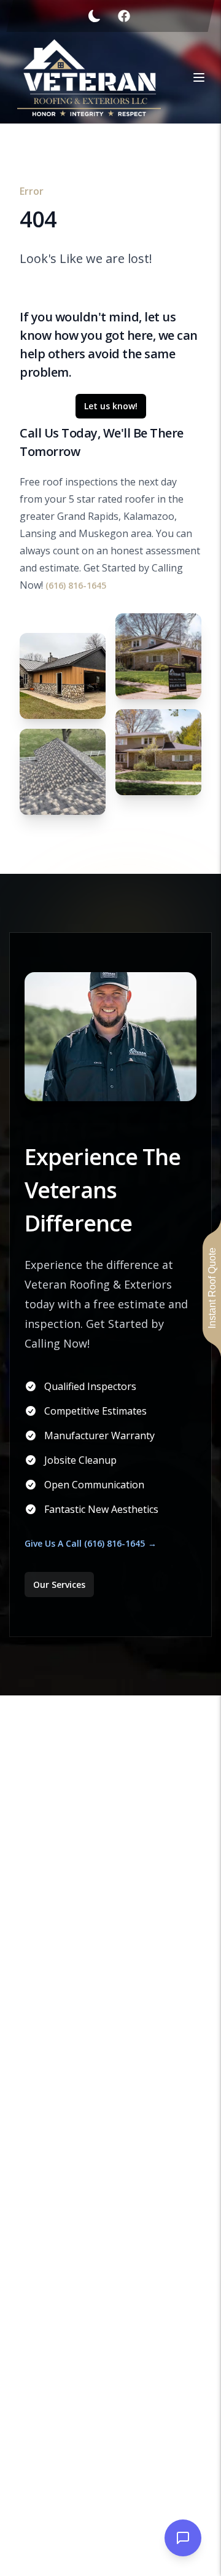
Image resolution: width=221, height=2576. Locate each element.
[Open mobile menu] (199, 77)
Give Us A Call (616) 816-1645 (85, 1543)
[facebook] (124, 16)
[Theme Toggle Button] (95, 16)
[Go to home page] (89, 78)
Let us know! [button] (111, 406)
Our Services (59, 1584)
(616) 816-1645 (76, 585)
